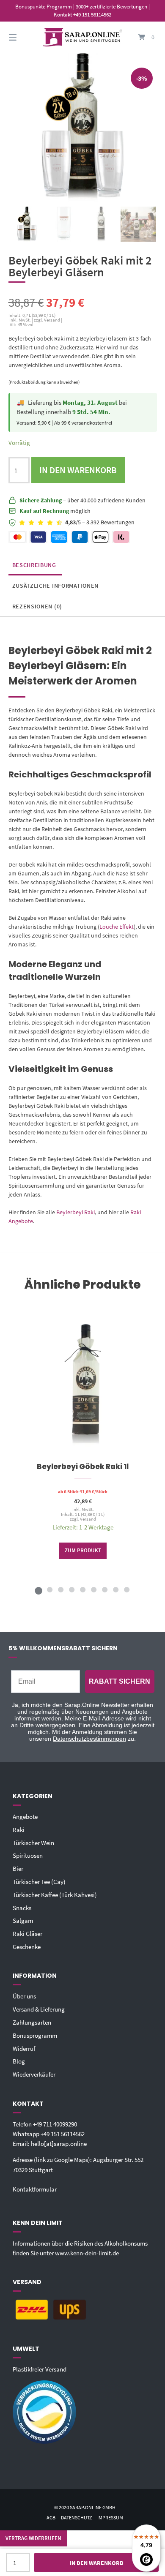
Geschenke (27, 1947)
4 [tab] (71, 1589)
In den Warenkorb (78, 470)
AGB (51, 2517)
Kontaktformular (35, 2189)
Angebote (25, 1817)
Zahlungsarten (32, 2022)
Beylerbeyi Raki (76, 1212)
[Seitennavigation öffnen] (23, 37)
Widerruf (24, 2049)
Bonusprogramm (35, 2035)
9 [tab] (126, 1589)
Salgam (23, 1920)
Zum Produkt (82, 1550)
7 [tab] (104, 1589)
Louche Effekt (117, 927)
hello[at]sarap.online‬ (59, 2144)
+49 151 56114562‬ (63, 2134)
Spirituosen (28, 1855)
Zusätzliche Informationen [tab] (56, 586)
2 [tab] (49, 1589)
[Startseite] (82, 37)
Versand (88, 1519)
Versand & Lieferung (39, 2009)
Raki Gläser (27, 1934)
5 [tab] (82, 1589)
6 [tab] (93, 1589)
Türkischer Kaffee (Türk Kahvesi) (55, 1895)
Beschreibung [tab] (34, 565)
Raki (19, 1830)
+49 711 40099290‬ (55, 2124)
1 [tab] (38, 1589)
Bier (18, 1869)
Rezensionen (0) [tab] (37, 606)
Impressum (110, 2517)
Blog (19, 2061)
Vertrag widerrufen (33, 2538)
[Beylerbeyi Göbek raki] (101, 224)
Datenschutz (76, 2517)
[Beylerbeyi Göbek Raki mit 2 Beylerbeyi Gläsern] (27, 224)
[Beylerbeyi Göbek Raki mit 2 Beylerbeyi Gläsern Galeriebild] (138, 224)
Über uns (24, 1996)
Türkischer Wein (33, 1843)
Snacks (22, 1908)
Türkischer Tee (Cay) (39, 1882)
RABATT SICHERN (120, 1681)
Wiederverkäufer (34, 2074)
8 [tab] (115, 1589)
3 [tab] (60, 1589)
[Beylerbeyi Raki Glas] (64, 224)
